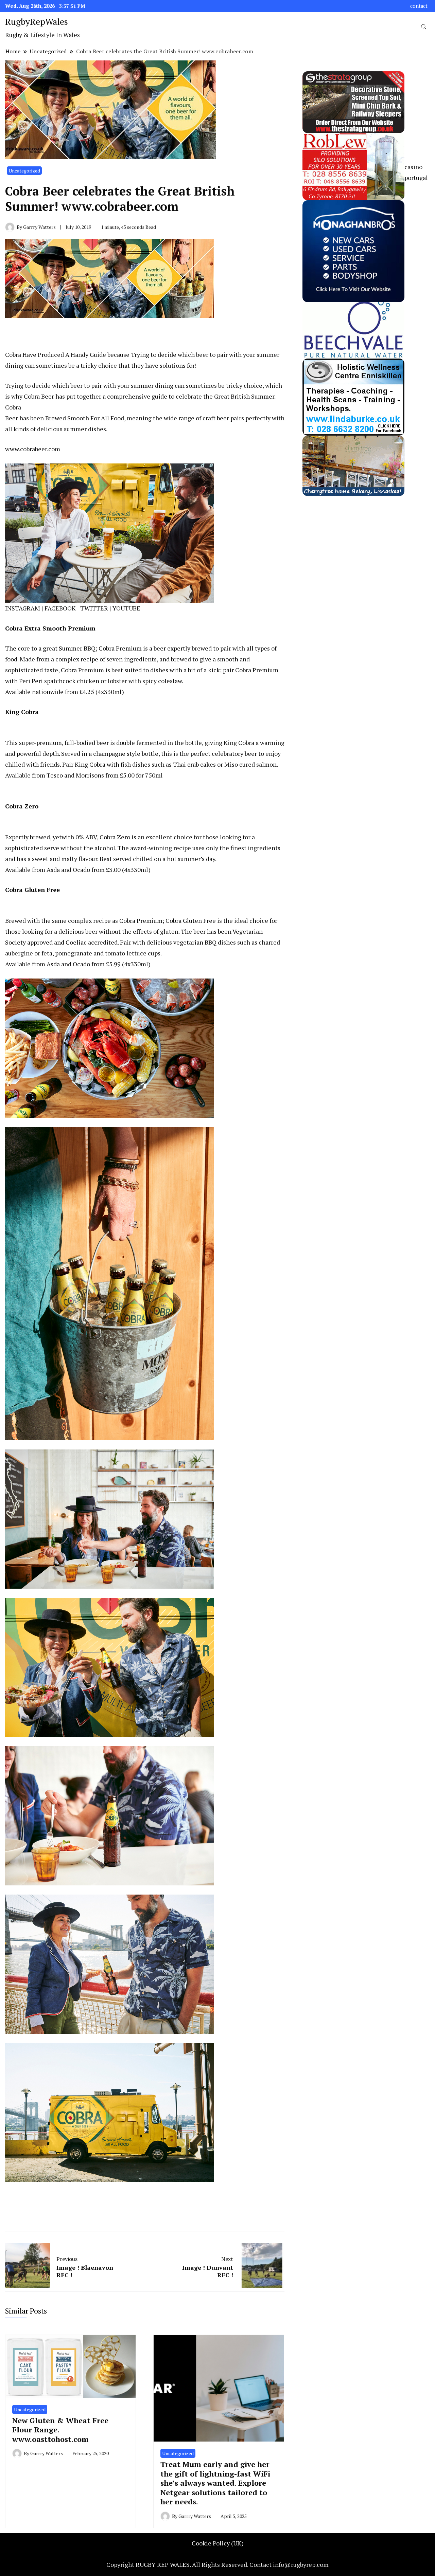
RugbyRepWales (37, 21)
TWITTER (94, 608)
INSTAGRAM (23, 608)
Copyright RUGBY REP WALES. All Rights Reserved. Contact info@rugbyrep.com (217, 2564)
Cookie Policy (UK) (218, 2543)
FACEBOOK (60, 608)
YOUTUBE (126, 608)
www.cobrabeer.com (33, 449)
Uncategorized (24, 171)
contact (419, 6)
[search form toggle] (424, 27)
